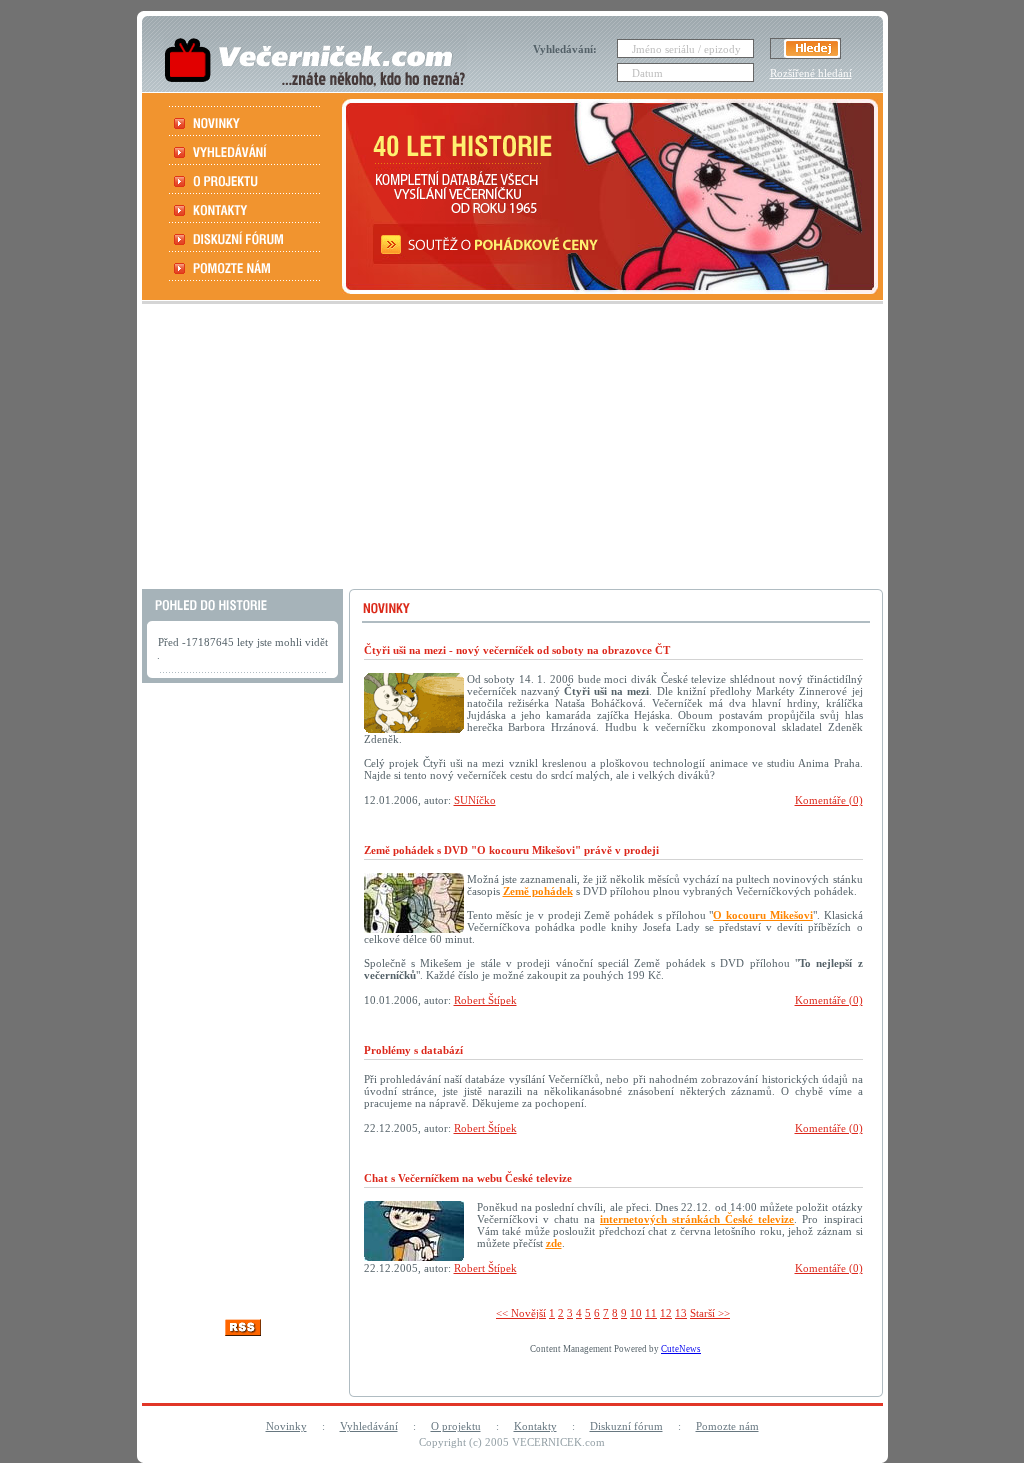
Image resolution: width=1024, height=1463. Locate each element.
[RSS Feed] (243, 1330)
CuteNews (681, 1349)
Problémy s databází (413, 1050)
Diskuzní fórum (626, 1426)
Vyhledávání (369, 1426)
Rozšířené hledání (811, 73)
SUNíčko (475, 800)
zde (554, 1243)
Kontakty (535, 1426)
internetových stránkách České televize (697, 1219)
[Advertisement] (510, 449)
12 (666, 1313)
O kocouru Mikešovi (763, 915)
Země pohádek (538, 891)
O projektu (456, 1426)
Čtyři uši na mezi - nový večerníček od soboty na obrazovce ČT (517, 650)
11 (651, 1313)
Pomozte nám (727, 1426)
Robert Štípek (485, 1000)
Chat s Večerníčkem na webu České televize (468, 1178)
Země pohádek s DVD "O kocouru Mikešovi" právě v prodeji (511, 850)
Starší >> (710, 1313)
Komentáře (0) (829, 800)
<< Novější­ (521, 1313)
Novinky (286, 1426)
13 (681, 1313)
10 (636, 1313)
